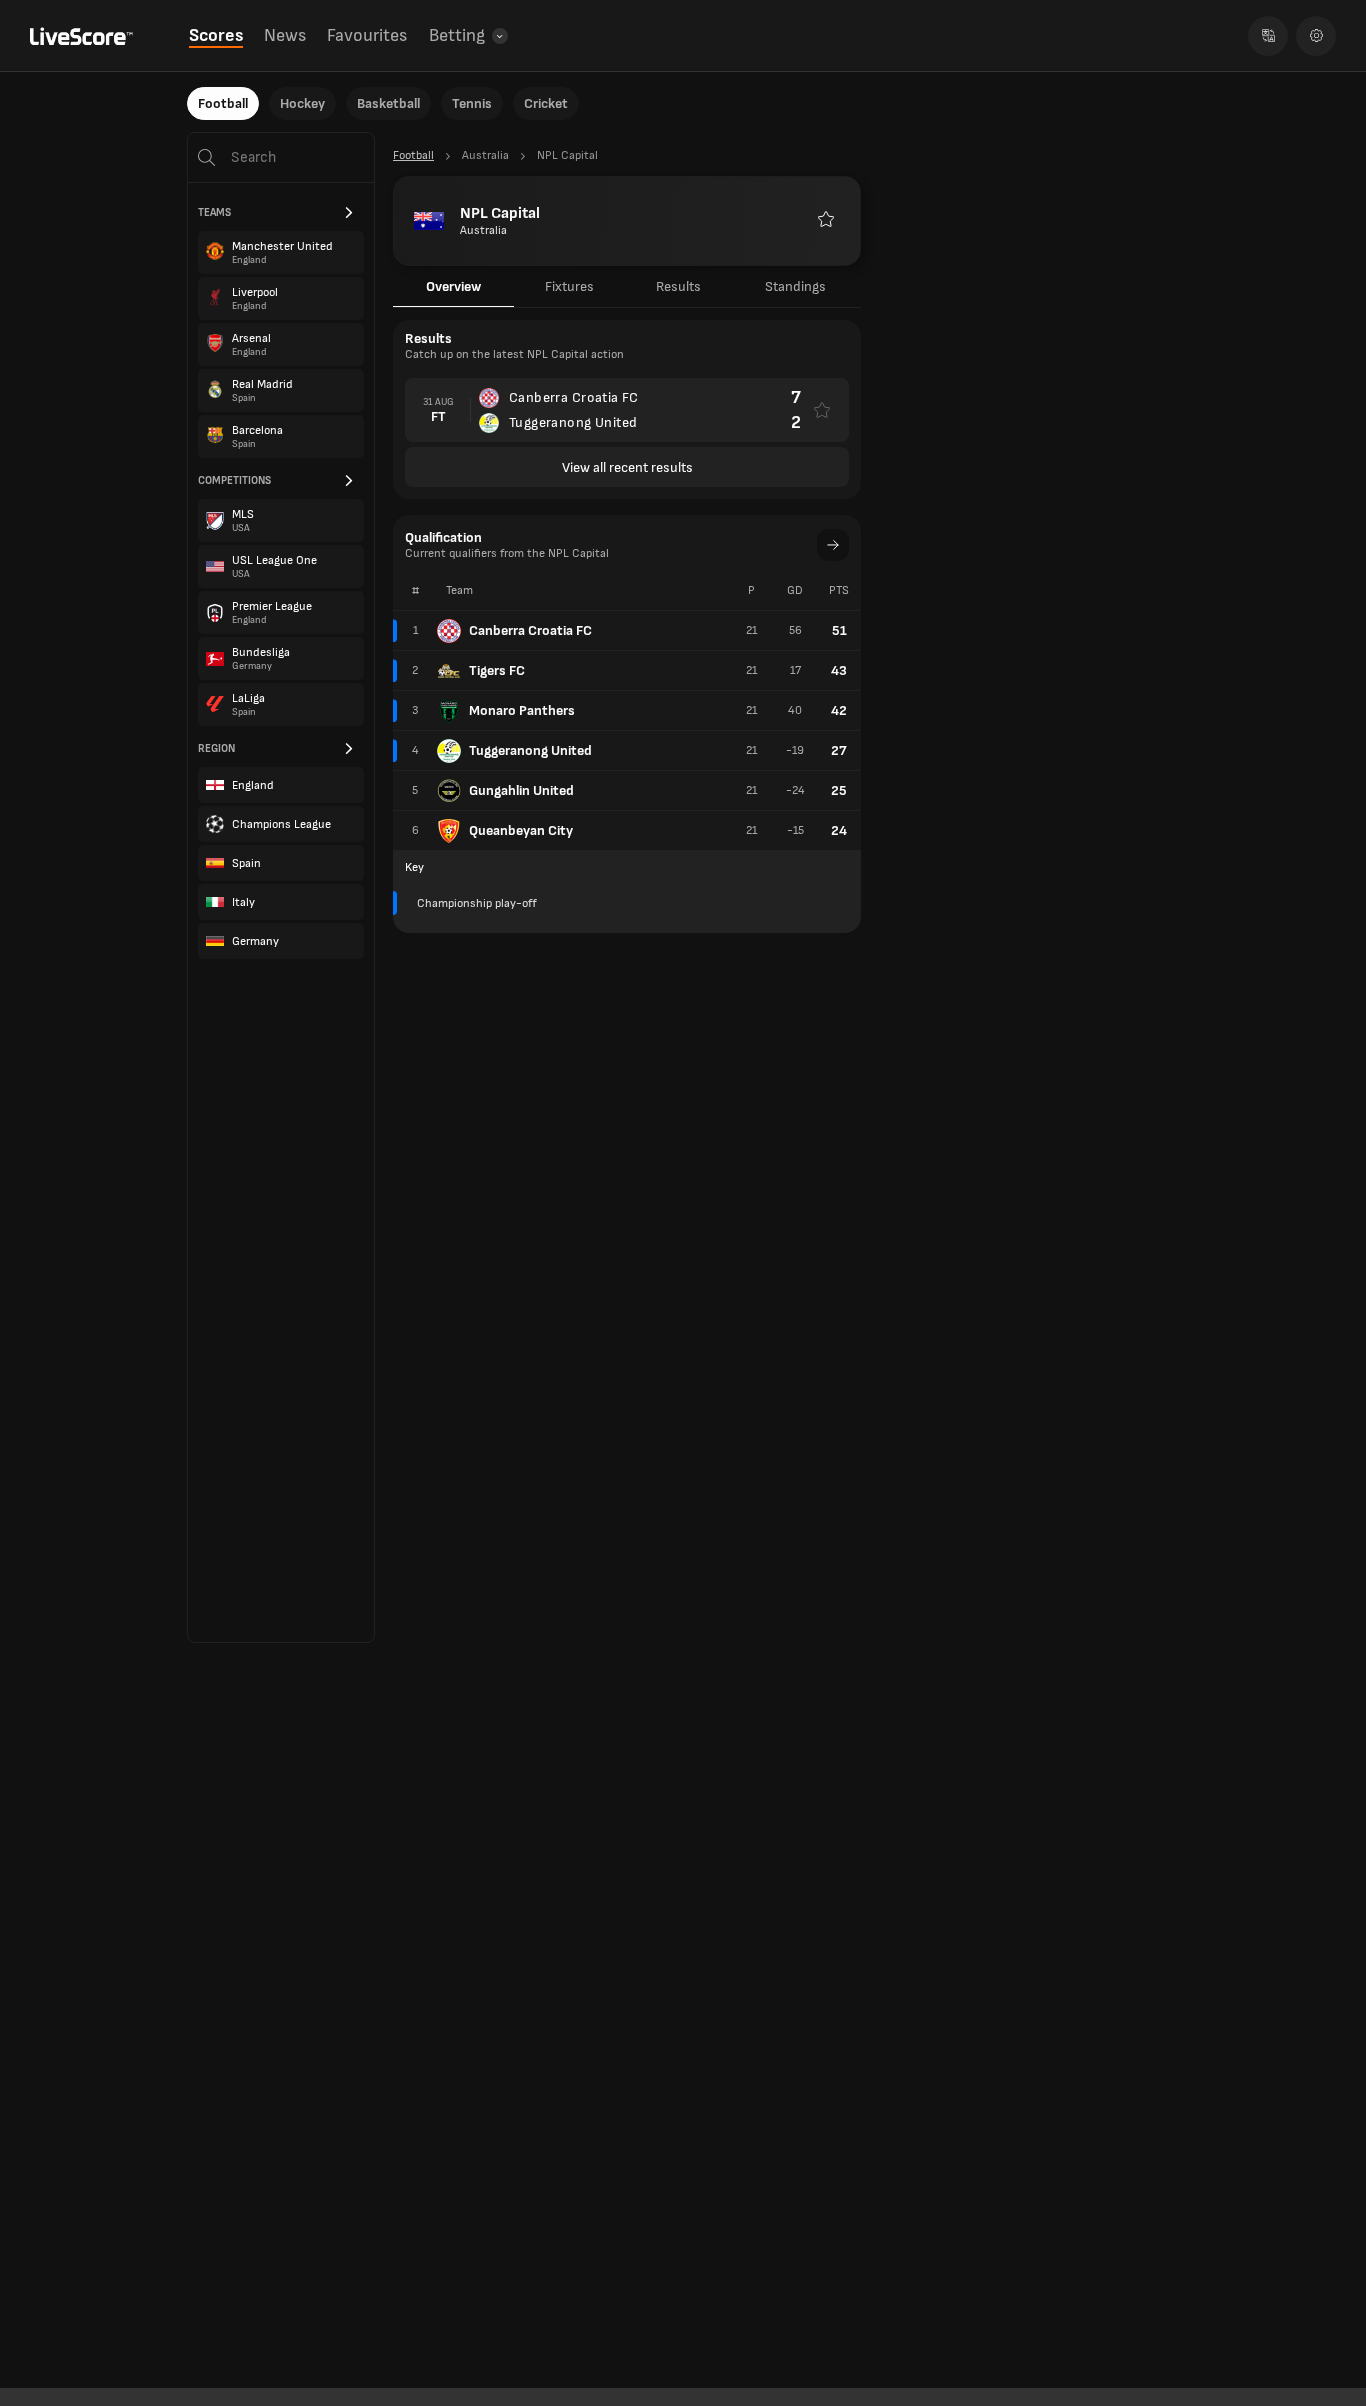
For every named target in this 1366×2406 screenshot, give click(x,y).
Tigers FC (497, 670)
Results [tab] (678, 286)
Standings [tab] (795, 286)
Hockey (302, 103)
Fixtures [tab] (569, 286)
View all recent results (627, 467)
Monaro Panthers (522, 710)
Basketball (388, 103)
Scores (216, 35)
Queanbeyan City (521, 830)
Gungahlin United (521, 790)
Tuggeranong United (530, 750)
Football (223, 103)
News (285, 35)
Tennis (472, 103)
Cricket (546, 103)
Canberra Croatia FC (530, 630)
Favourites (367, 35)
